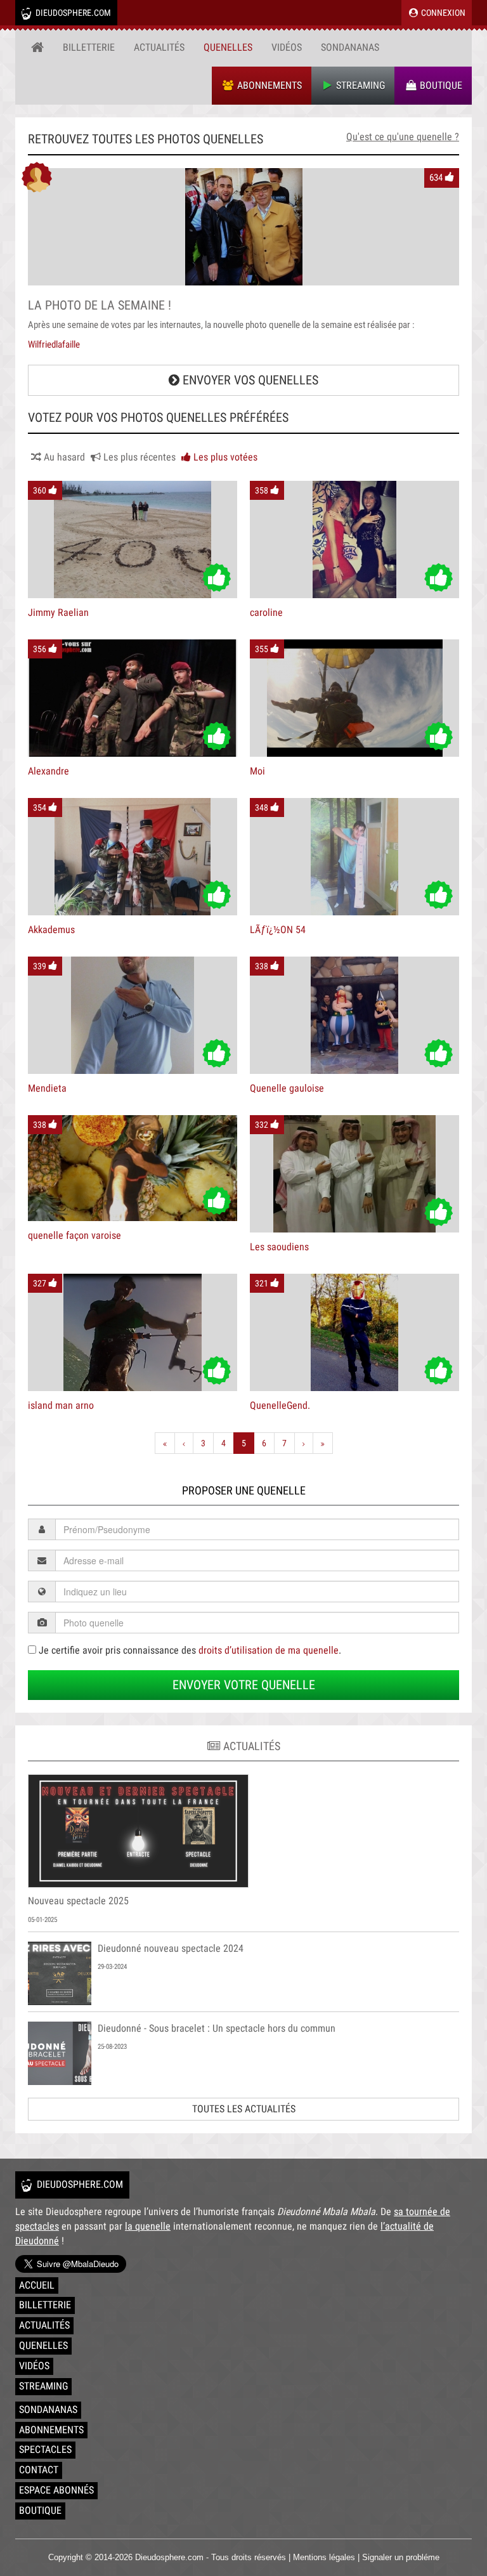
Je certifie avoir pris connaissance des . (189, 1650)
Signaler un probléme (401, 2557)
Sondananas (350, 47)
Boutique (440, 85)
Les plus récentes (138, 457)
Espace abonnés (56, 2490)
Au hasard (63, 457)
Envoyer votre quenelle (244, 1685)
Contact (39, 2470)
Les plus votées (224, 457)
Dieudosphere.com (72, 13)
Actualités (159, 47)
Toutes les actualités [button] (244, 2109)
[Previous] (184, 1443)
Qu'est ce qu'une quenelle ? (403, 137)
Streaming (359, 85)
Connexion (442, 13)
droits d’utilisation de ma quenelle (269, 1650)
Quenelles (228, 47)
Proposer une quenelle (244, 1490)
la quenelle (148, 2226)
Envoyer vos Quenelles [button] (249, 380)
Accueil (37, 2285)
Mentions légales (324, 2557)
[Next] (304, 1443)
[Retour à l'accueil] (37, 48)
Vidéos (287, 47)
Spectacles (45, 2449)
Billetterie (89, 47)
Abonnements (268, 85)
